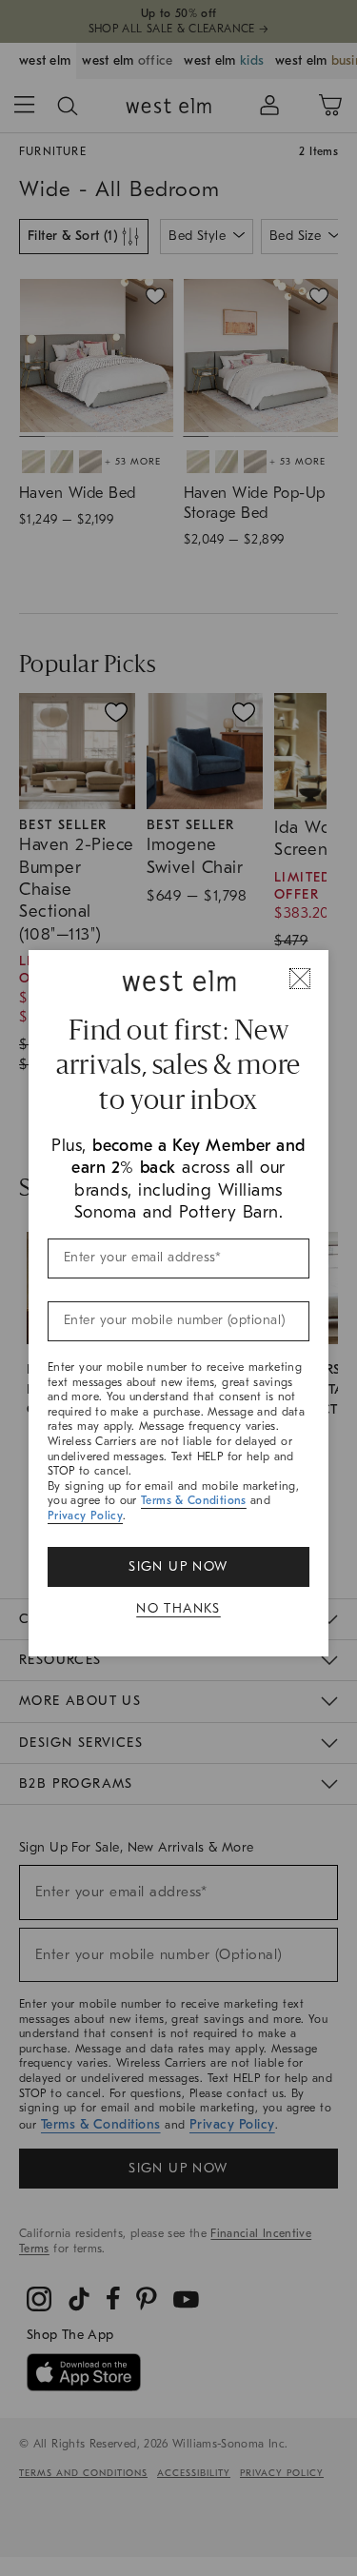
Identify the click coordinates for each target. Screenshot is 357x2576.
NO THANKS (178, 1608)
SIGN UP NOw (178, 1566)
